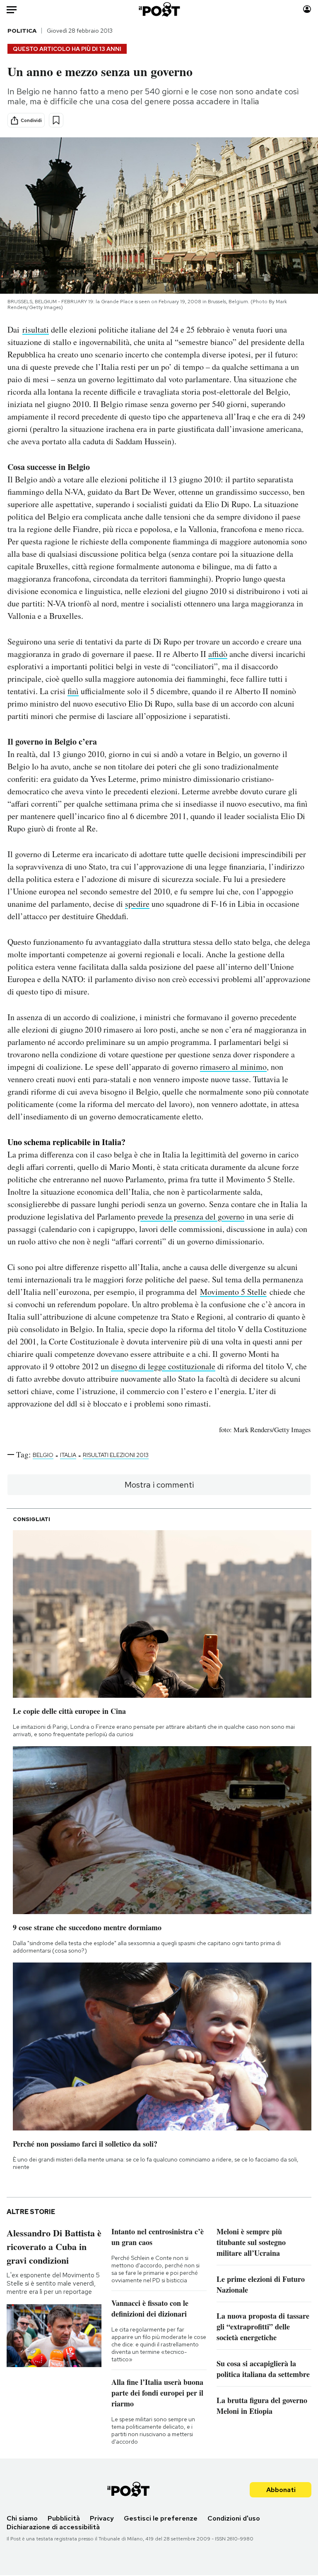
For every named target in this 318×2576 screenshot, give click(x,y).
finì (73, 691)
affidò (218, 654)
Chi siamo (22, 2518)
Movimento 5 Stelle (233, 1292)
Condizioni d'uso (234, 2518)
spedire (137, 904)
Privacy (102, 2518)
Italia (68, 1455)
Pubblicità (64, 2518)
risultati (36, 329)
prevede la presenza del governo (191, 1216)
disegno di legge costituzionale (163, 1366)
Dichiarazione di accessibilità (53, 2527)
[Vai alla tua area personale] (307, 9)
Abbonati (281, 2490)
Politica (22, 31)
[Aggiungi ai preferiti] (56, 120)
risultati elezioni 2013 (116, 1455)
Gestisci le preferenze (161, 2518)
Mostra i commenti (159, 1485)
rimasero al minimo (233, 1067)
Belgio (43, 1455)
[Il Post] (159, 9)
